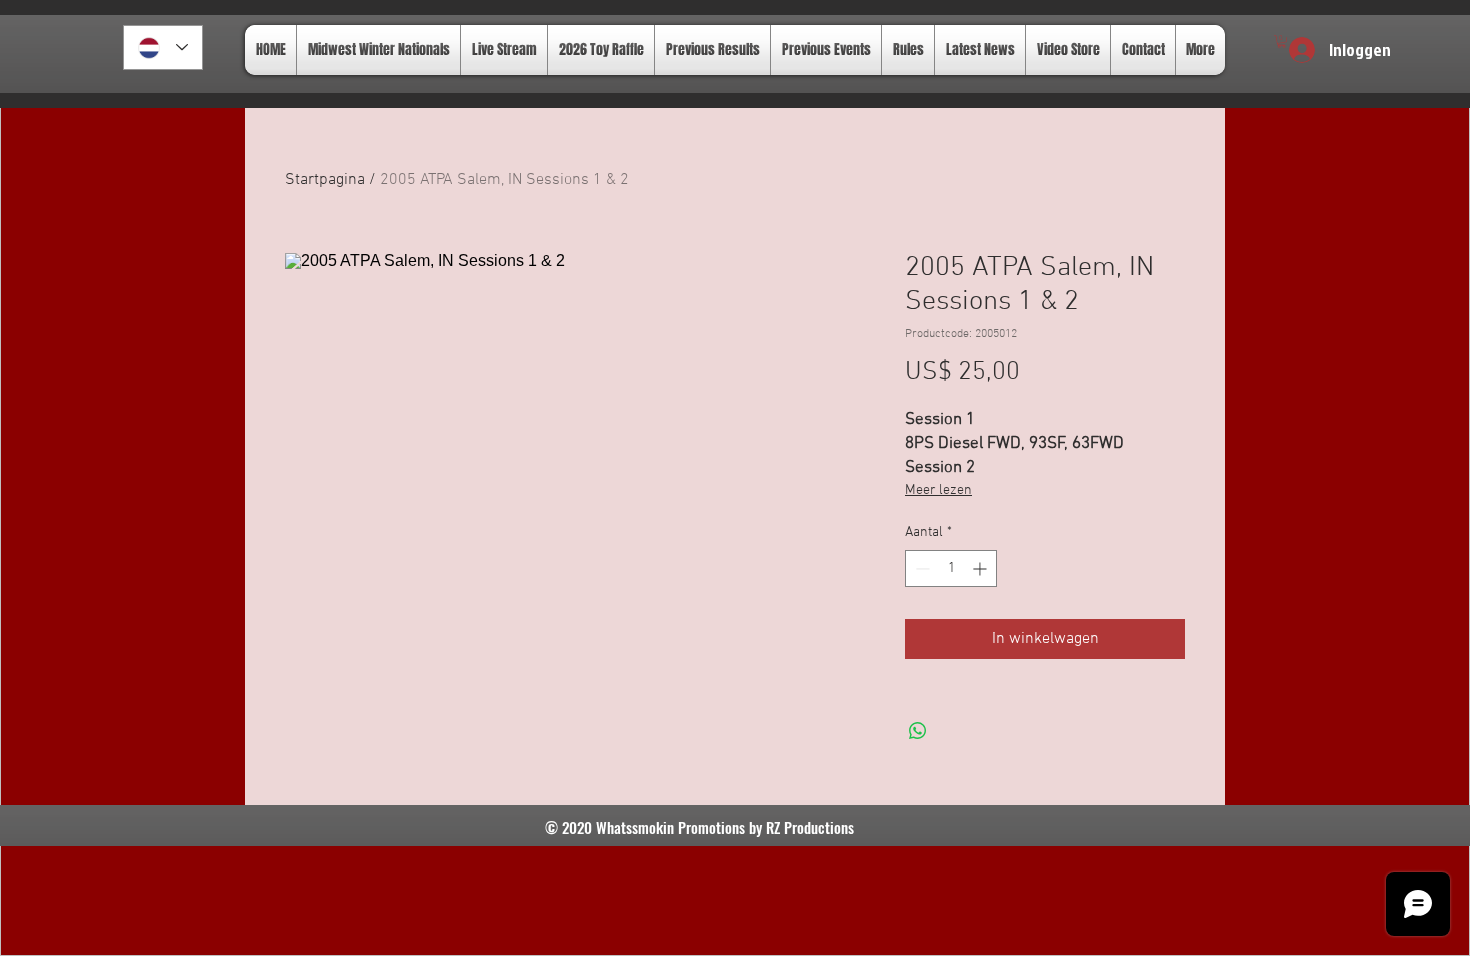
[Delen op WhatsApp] (918, 731)
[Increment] (981, 568)
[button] (1281, 41)
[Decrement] (920, 568)
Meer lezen (938, 490)
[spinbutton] (951, 568)
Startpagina (325, 180)
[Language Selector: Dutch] (163, 47)
